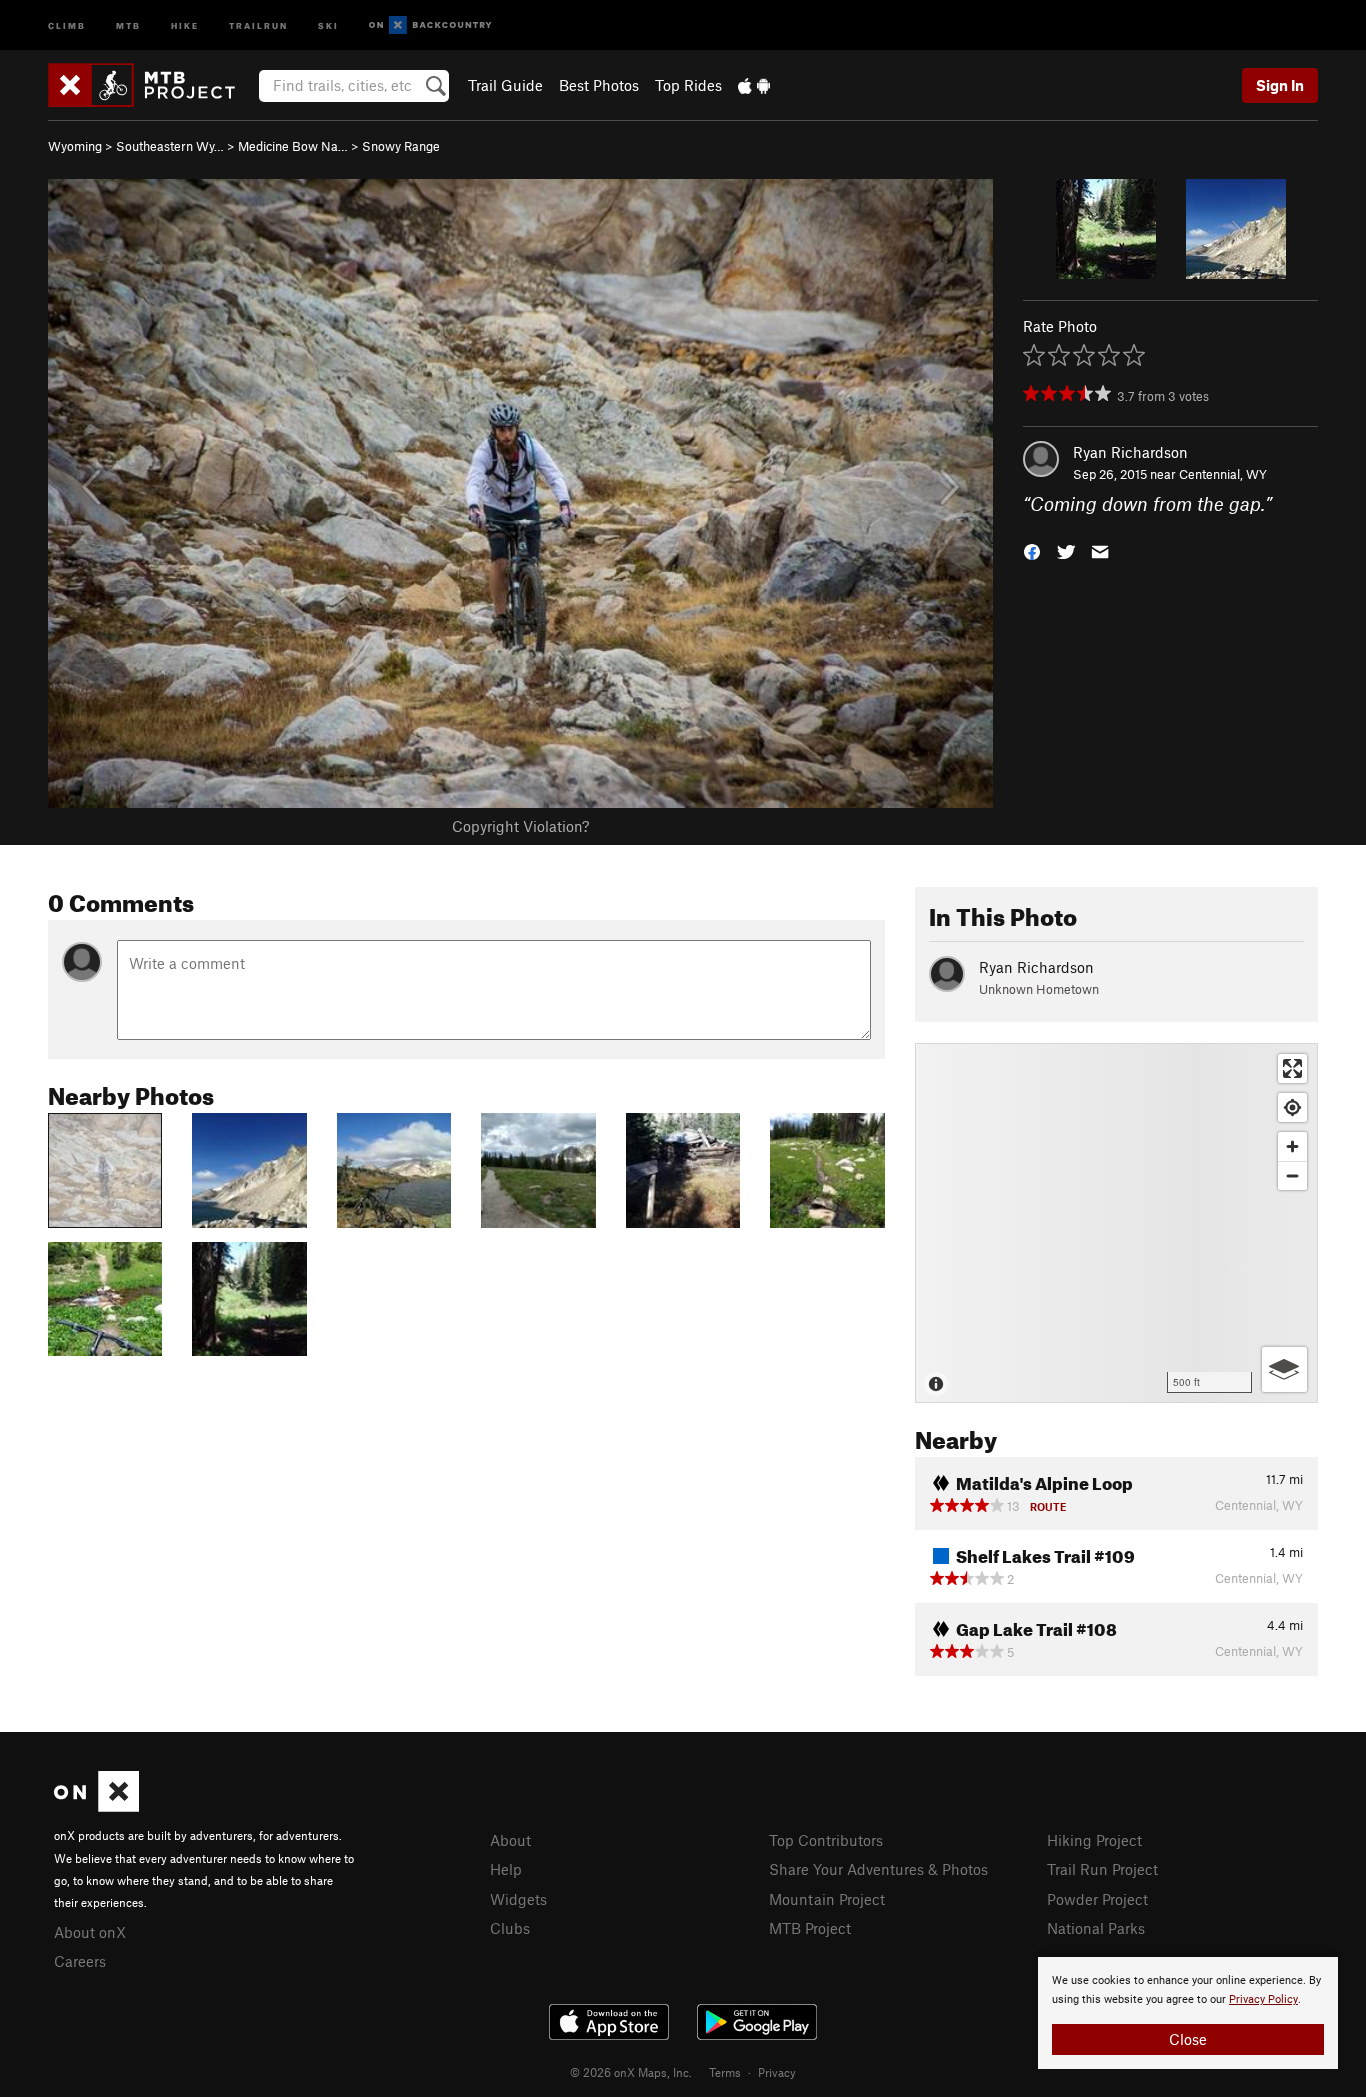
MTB (128, 24)
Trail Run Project (1102, 1869)
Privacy (777, 2072)
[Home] (151, 85)
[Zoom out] (1292, 1175)
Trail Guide (505, 85)
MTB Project (810, 1928)
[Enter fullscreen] (1292, 1068)
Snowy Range (401, 146)
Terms (725, 2072)
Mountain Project (827, 1899)
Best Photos (599, 85)
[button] (1032, 550)
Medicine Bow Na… (293, 146)
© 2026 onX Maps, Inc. (631, 2072)
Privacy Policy (1263, 1999)
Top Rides (688, 85)
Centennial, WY (1223, 474)
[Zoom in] (1292, 1146)
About (510, 1840)
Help (506, 1869)
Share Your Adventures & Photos (878, 1869)
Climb (67, 24)
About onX (90, 1932)
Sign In (1280, 85)
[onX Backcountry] (430, 25)
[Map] (1116, 1223)
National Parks (1096, 1928)
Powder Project (1097, 1899)
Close (1188, 2039)
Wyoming (75, 146)
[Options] (1284, 1369)
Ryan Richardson (1130, 452)
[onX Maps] (96, 1806)
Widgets (518, 1899)
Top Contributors (826, 1840)
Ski (328, 24)
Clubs (510, 1928)
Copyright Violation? (520, 826)
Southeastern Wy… (170, 146)
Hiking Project (1094, 1840)
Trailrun (258, 24)
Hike (185, 24)
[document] (1188, 2013)
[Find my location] (1292, 1107)
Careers (80, 1961)
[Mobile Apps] (754, 85)
